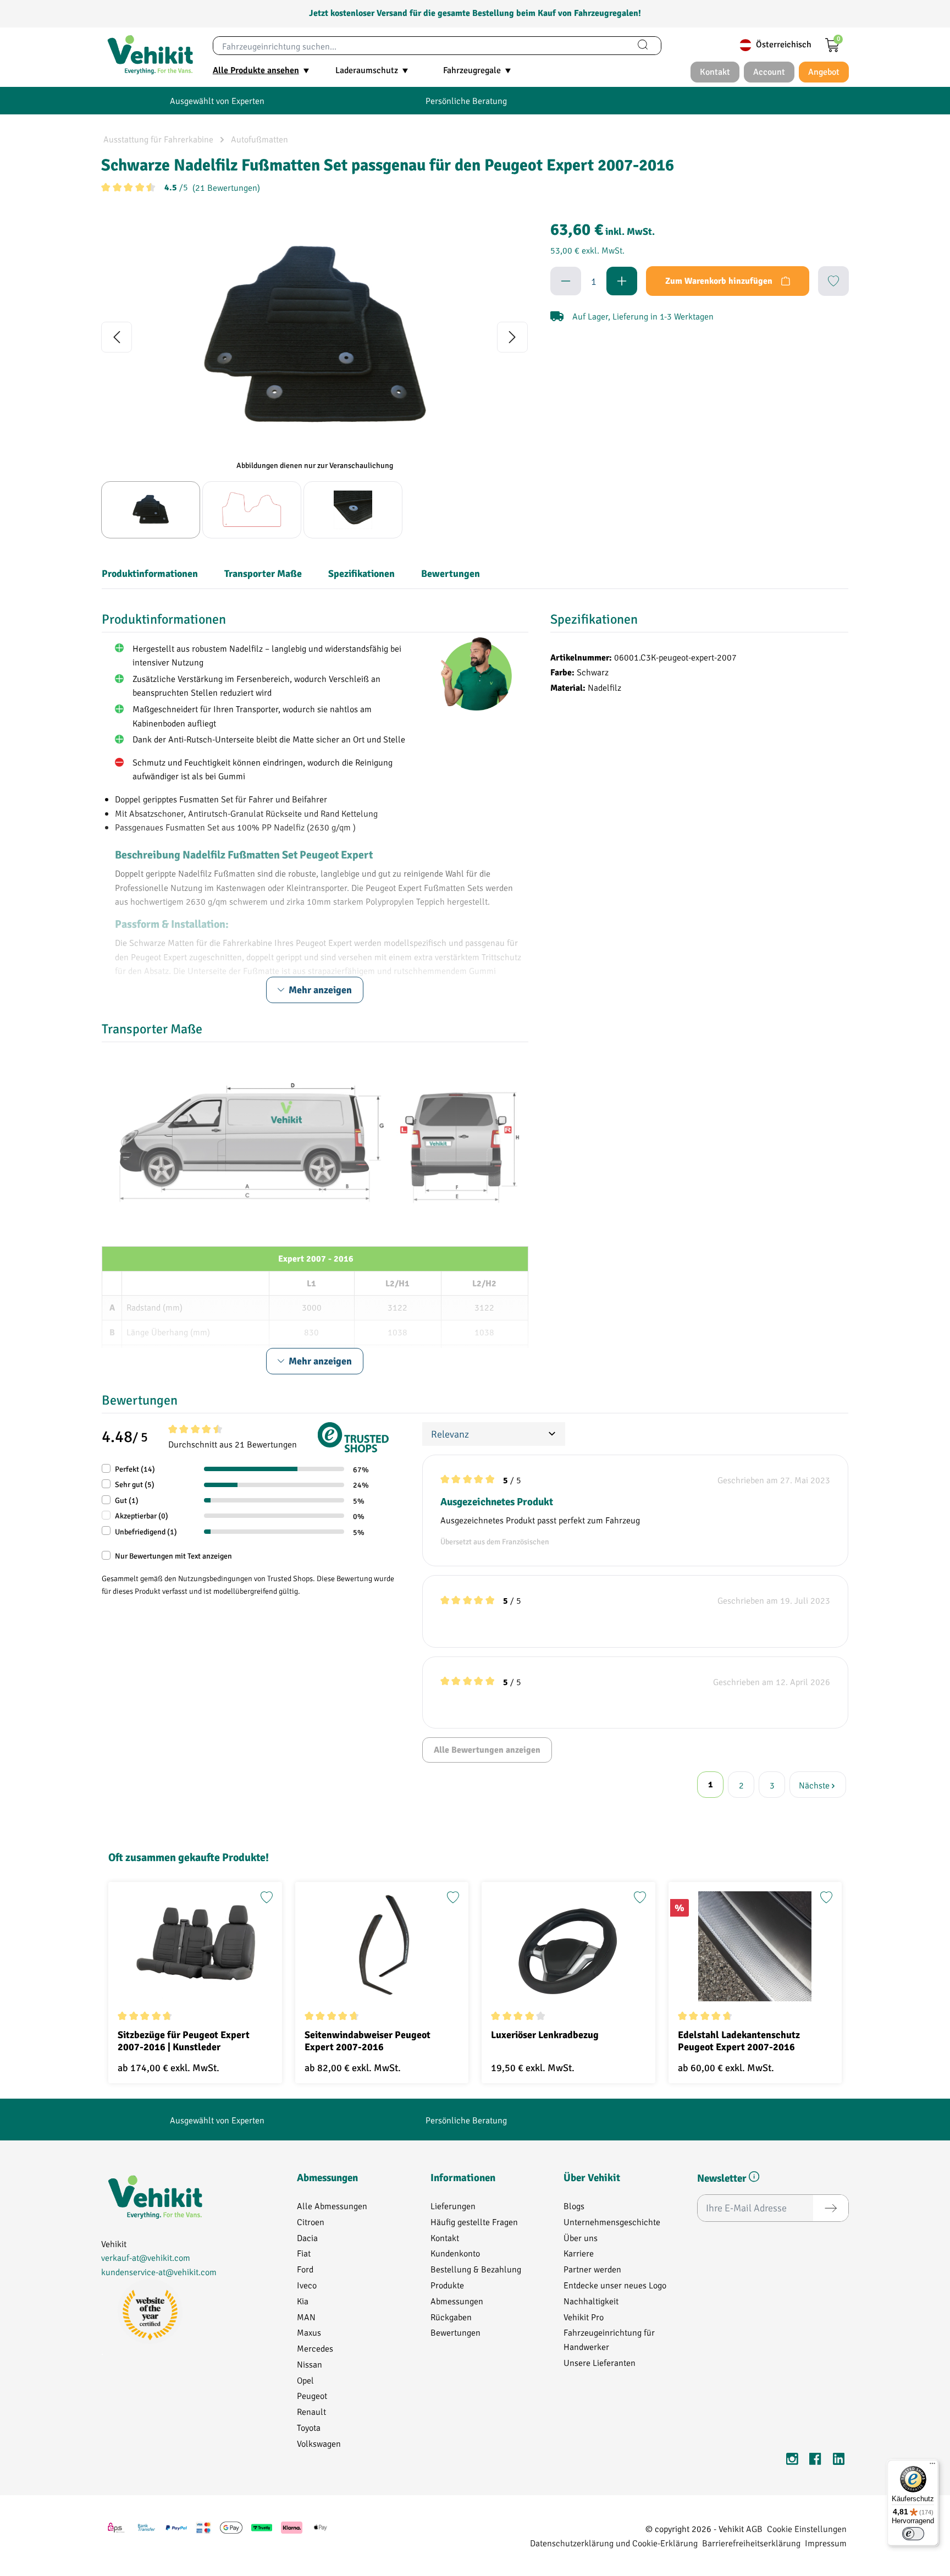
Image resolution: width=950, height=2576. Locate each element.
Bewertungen (455, 2332)
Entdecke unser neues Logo (615, 2285)
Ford (305, 2269)
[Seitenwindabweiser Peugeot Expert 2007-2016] (382, 1946)
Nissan (310, 2364)
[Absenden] (831, 2208)
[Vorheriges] (117, 337)
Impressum (826, 2543)
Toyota (309, 2427)
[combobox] (419, 46)
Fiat (304, 2253)
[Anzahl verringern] (566, 281)
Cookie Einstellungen (807, 2528)
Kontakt (445, 2238)
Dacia (307, 2238)
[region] (315, 377)
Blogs (574, 2206)
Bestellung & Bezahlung (476, 2269)
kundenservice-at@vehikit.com (159, 2272)
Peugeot (312, 2395)
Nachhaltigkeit (591, 2301)
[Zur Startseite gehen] (150, 55)
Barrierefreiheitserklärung (751, 2543)
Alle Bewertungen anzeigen (487, 1750)
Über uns (581, 2238)
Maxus (309, 2332)
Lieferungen (453, 2206)
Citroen (311, 2222)
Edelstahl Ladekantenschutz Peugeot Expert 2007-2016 (739, 2041)
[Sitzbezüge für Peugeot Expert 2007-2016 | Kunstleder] (195, 1946)
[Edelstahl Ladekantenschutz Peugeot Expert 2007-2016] (755, 1946)
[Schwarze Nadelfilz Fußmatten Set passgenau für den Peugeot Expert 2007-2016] (314, 337)
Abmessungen (457, 2301)
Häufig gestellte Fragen (474, 2222)
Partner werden (592, 2269)
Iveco (307, 2285)
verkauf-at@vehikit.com (146, 2257)
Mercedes (315, 2348)
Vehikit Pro (584, 2317)
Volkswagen (319, 2443)
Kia (303, 2301)
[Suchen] (643, 46)
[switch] (913, 2534)
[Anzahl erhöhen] (622, 281)
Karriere (579, 2253)
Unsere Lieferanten (600, 2362)
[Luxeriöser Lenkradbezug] (568, 1946)
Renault (311, 2411)
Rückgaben (451, 2317)
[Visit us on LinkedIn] (838, 2461)
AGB (754, 2528)
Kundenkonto (455, 2253)
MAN (306, 2317)
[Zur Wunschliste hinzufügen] (833, 281)
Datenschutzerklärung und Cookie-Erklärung (614, 2543)
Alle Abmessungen (332, 2206)
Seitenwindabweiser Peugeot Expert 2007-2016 (368, 2041)
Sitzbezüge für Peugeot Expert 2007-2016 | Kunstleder (184, 2041)
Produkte (447, 2285)
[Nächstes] (512, 337)
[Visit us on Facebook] (815, 2461)
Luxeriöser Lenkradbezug (545, 2035)
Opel (305, 2380)
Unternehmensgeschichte (612, 2222)
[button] (754, 2179)
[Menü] (932, 2466)
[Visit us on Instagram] (792, 2461)
